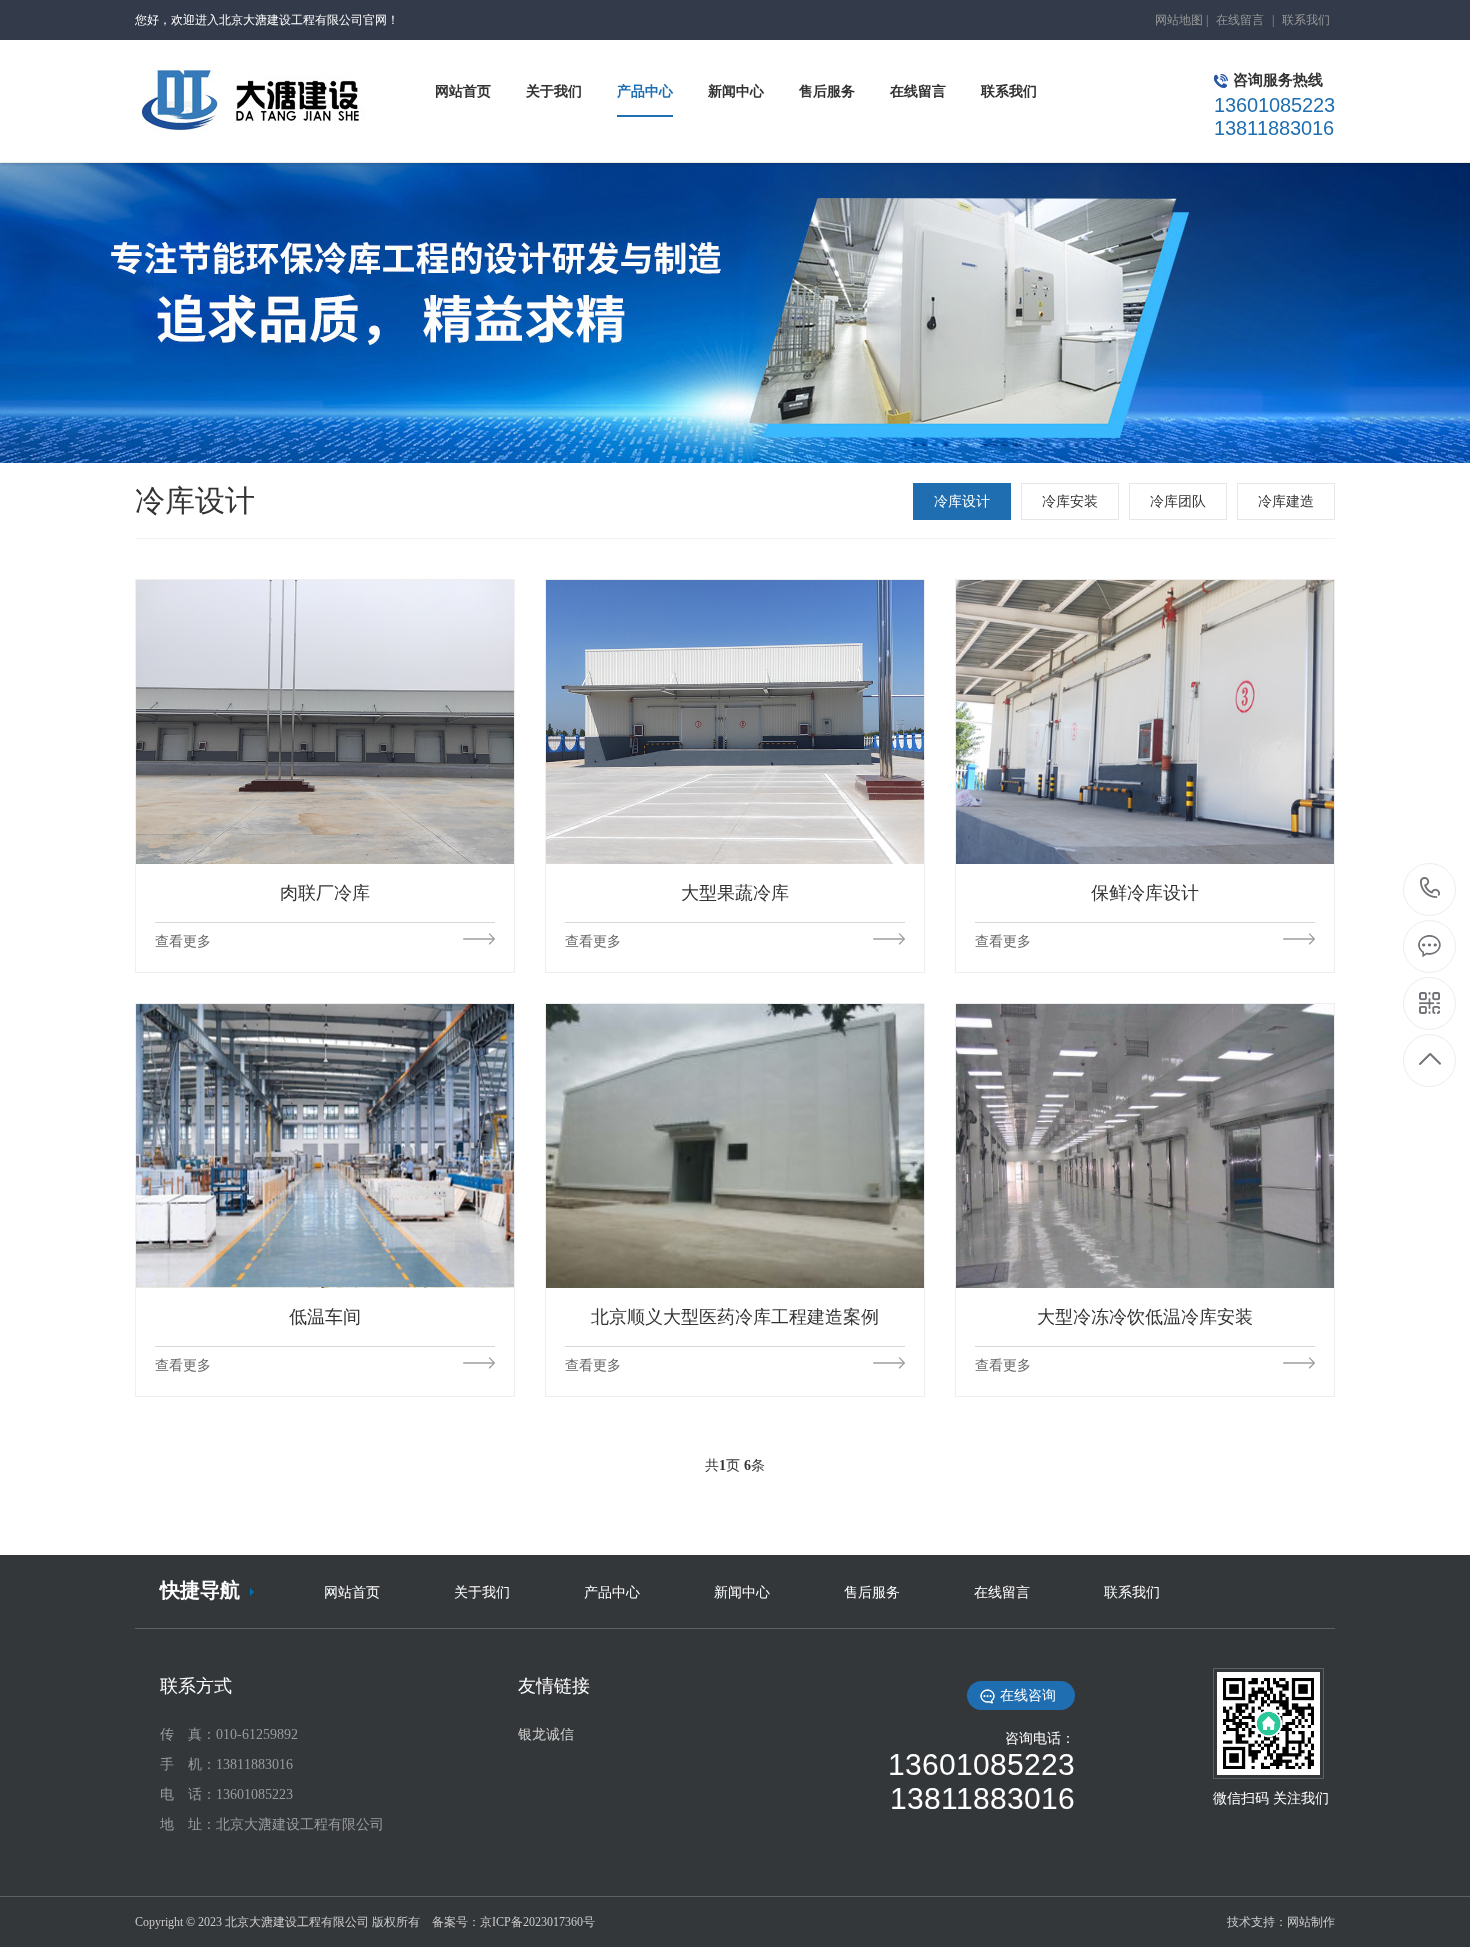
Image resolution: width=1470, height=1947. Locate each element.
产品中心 (612, 1592)
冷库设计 (962, 501)
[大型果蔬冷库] (735, 721)
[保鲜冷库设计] (1145, 721)
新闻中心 (742, 1592)
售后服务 (872, 1592)
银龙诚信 (546, 1734)
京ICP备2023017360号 (537, 1922)
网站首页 (352, 1592)
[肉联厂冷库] (325, 721)
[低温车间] (325, 1145)
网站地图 (1179, 20)
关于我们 (482, 1592)
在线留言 (1240, 20)
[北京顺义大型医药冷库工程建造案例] (735, 1145)
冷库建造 (1286, 501)
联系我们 (1306, 20)
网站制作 (1311, 1922)
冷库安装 (1070, 501)
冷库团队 (1178, 501)
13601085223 (1430, 889)
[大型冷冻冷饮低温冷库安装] (1145, 1145)
